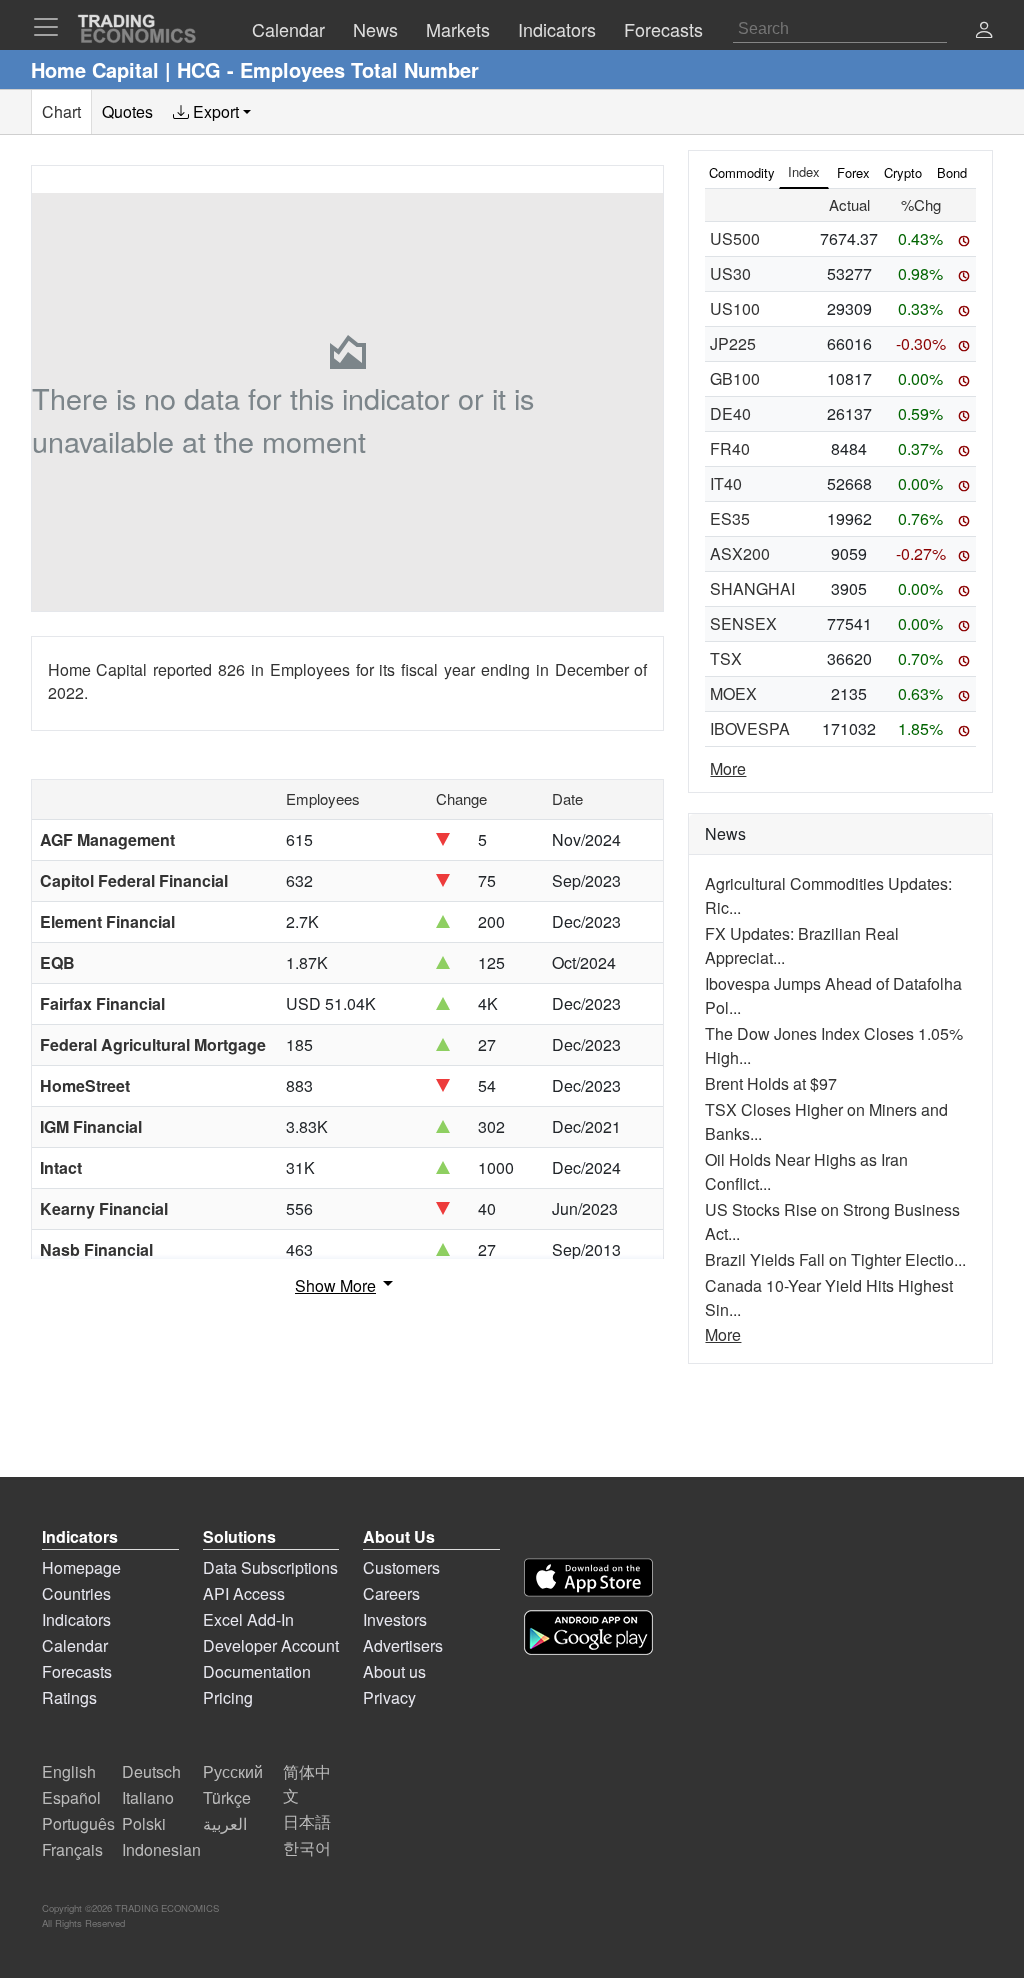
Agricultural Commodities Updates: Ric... (828, 895)
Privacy (389, 1697)
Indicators (76, 1619)
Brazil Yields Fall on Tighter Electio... (835, 1259)
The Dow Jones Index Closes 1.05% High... (834, 1045)
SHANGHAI (752, 588)
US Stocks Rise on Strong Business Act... (832, 1221)
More (728, 768)
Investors (395, 1619)
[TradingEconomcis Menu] (52, 27)
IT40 (726, 483)
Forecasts (77, 1671)
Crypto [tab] (903, 172)
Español (71, 1797)
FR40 (730, 448)
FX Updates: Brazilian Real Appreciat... (802, 945)
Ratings (69, 1697)
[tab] (212, 112)
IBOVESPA (750, 728)
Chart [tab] (61, 111)
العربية (225, 1823)
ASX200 (740, 553)
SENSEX (743, 623)
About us (394, 1671)
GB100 (735, 378)
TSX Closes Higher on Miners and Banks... (826, 1121)
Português (78, 1823)
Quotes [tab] (127, 111)
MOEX (733, 693)
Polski (144, 1823)
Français (72, 1849)
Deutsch (151, 1771)
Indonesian (161, 1849)
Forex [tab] (853, 172)
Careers (391, 1593)
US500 (735, 238)
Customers (401, 1567)
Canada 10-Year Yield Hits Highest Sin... (829, 1297)
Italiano (148, 1797)
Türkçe (227, 1797)
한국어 (307, 1847)
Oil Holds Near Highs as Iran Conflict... (806, 1171)
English (69, 1771)
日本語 (307, 1821)
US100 (735, 308)
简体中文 (307, 1783)
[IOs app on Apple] (588, 1577)
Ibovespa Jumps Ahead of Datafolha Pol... (833, 995)
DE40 (730, 413)
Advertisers (403, 1645)
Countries (76, 1593)
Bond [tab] (952, 172)
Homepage (81, 1567)
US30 (730, 273)
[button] (984, 31)
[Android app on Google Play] (588, 1632)
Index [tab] (804, 171)
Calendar (75, 1645)
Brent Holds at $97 (771, 1083)
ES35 (730, 518)
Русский (233, 1771)
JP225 (733, 343)
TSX (726, 658)
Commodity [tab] (742, 172)
